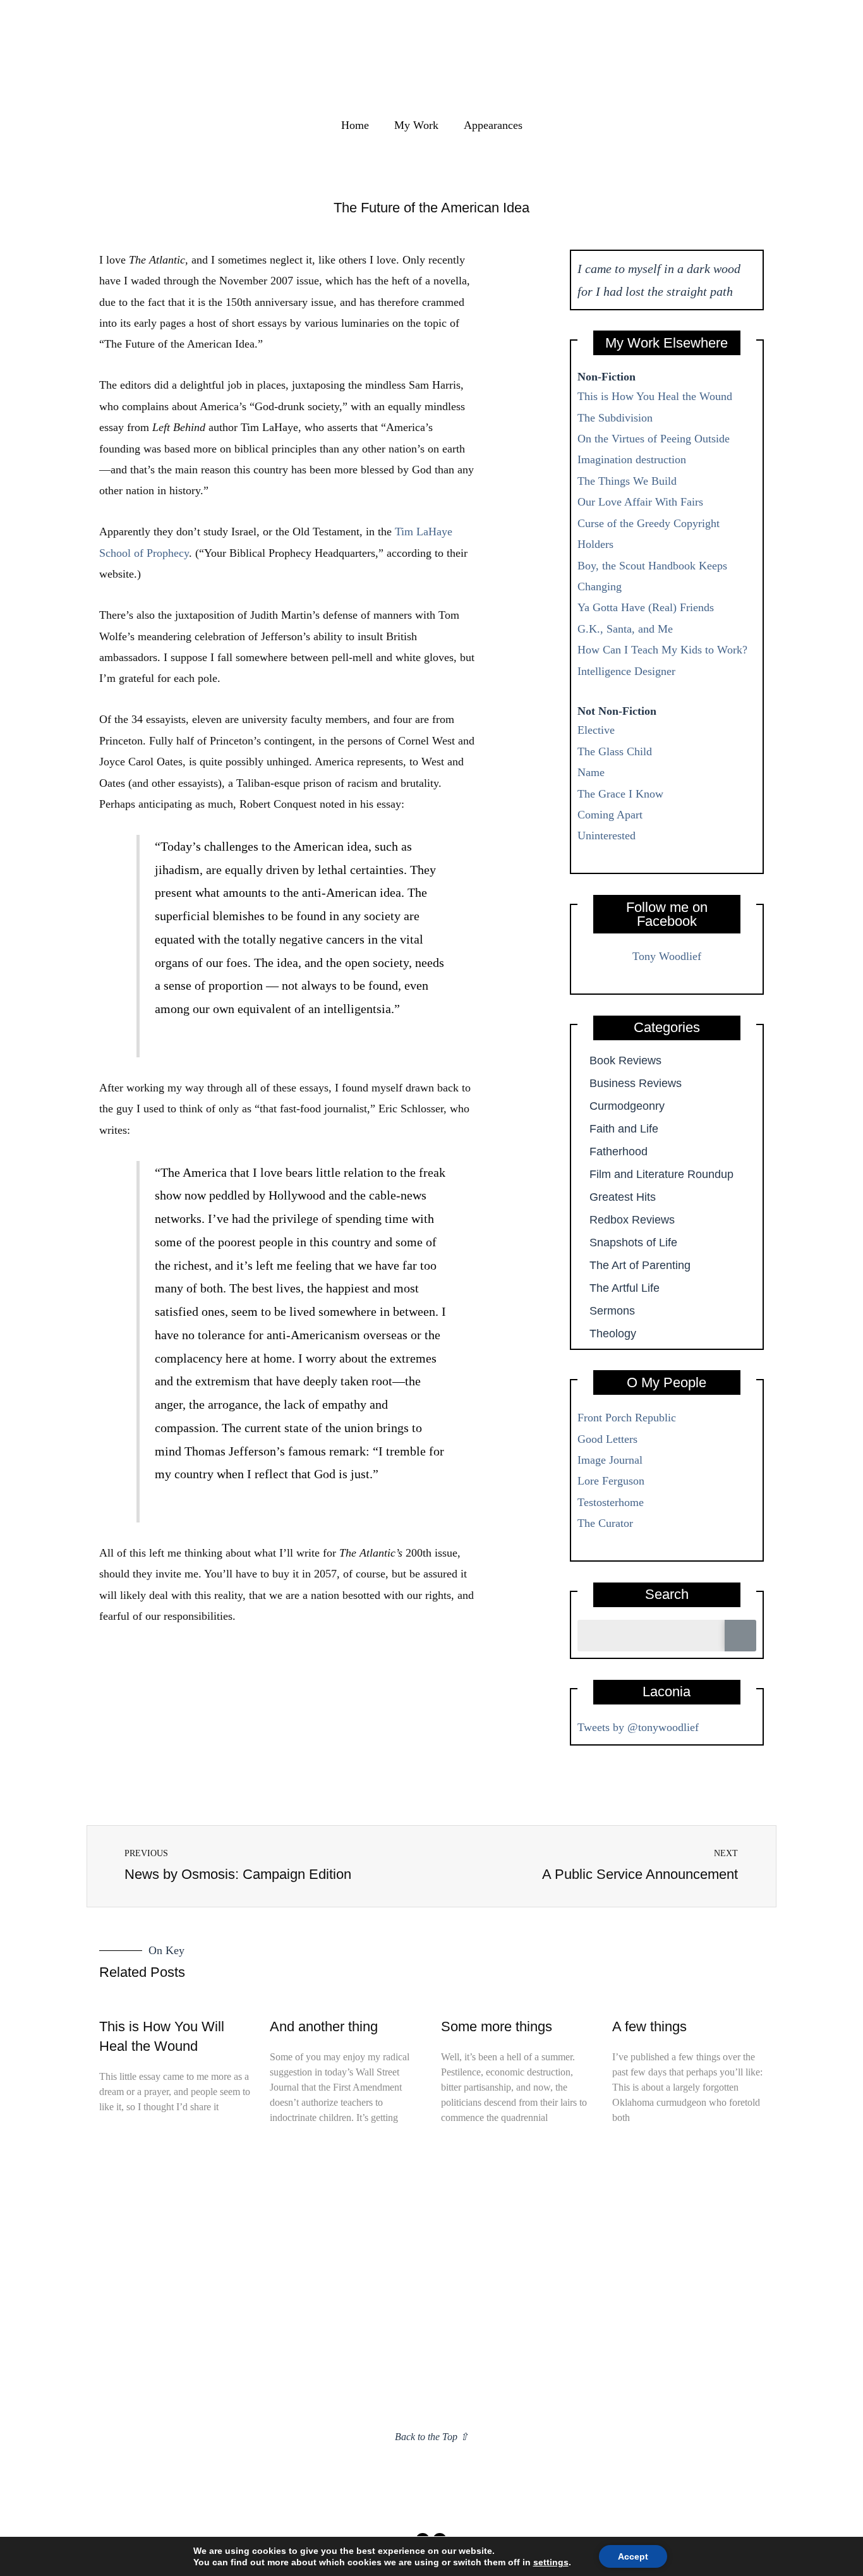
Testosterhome (611, 1502)
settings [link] (551, 2562)
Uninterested (607, 835)
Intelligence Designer (626, 671)
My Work (416, 125)
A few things (649, 2026)
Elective (596, 730)
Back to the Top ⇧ (431, 2437)
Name (591, 772)
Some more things (497, 2026)
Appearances (493, 125)
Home (355, 125)
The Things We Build (627, 481)
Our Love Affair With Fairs (640, 502)
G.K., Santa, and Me (625, 629)
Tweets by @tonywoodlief (638, 1727)
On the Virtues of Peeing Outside (654, 439)
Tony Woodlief (667, 956)
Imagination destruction (632, 459)
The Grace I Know (620, 794)
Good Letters (607, 1439)
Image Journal (610, 1460)
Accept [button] (633, 2556)
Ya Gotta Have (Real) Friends (646, 607)
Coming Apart (610, 815)
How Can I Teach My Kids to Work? (662, 650)
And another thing (324, 2026)
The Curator (605, 1523)
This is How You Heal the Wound (655, 396)
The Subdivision (615, 418)
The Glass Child (615, 751)
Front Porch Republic (627, 1418)
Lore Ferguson (611, 1481)
